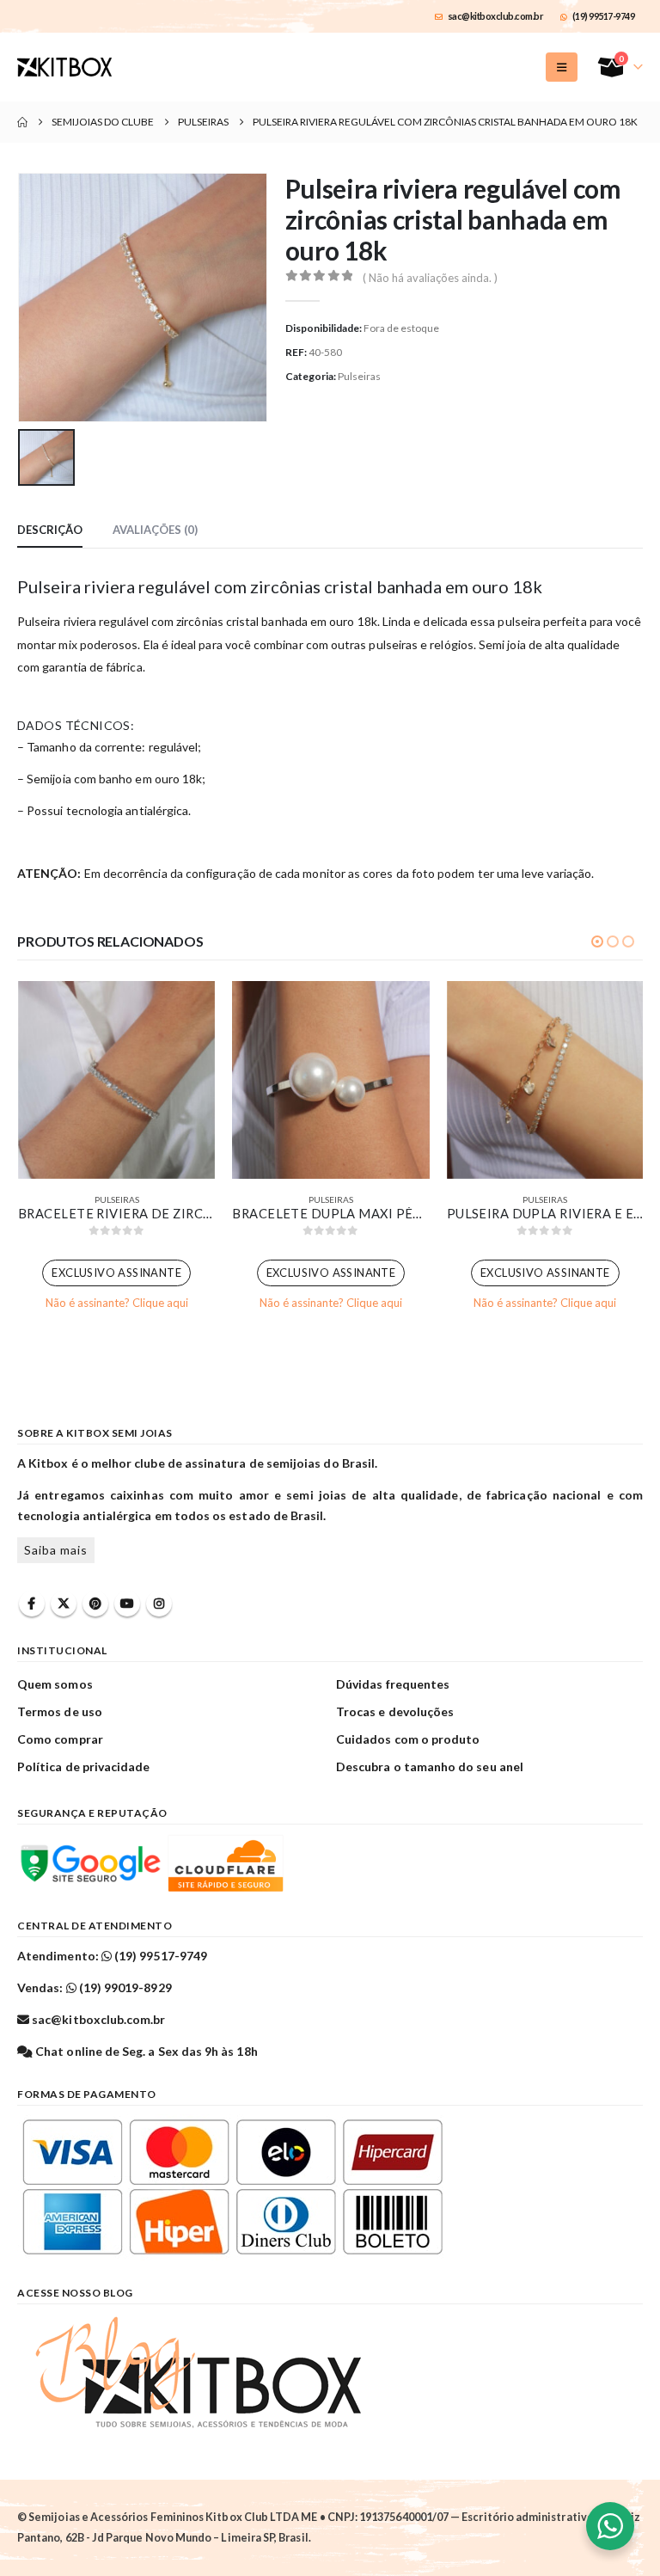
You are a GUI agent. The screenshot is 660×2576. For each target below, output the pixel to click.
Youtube (127, 1604)
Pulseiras (359, 376)
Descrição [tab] (50, 530)
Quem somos (55, 1684)
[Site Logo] (64, 67)
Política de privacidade (84, 1766)
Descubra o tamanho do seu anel (430, 1766)
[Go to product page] (116, 1079)
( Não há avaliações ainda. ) (430, 278)
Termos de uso (60, 1711)
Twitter (64, 1604)
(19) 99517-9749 (604, 16)
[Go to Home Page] (22, 122)
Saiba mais (56, 1550)
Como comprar (60, 1739)
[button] (562, 67)
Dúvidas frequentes (393, 1684)
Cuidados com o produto (408, 1739)
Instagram (159, 1604)
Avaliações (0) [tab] (155, 530)
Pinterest (95, 1604)
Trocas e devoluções (395, 1711)
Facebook (32, 1604)
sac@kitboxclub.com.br (496, 16)
